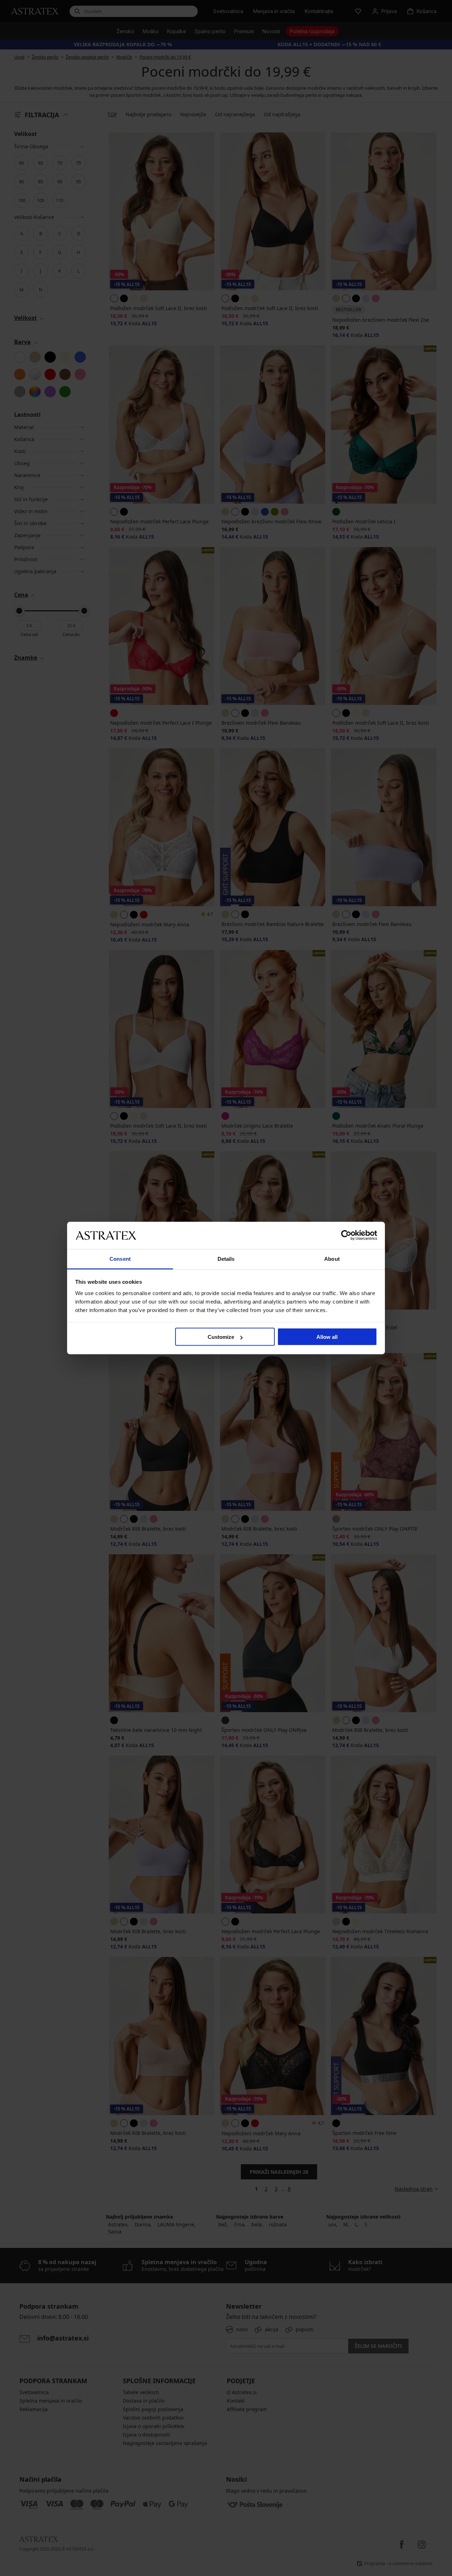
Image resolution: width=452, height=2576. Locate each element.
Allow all (327, 1337)
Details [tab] (226, 1259)
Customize (221, 1337)
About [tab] (332, 1259)
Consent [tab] (120, 1259)
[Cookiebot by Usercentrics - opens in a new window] (346, 1235)
